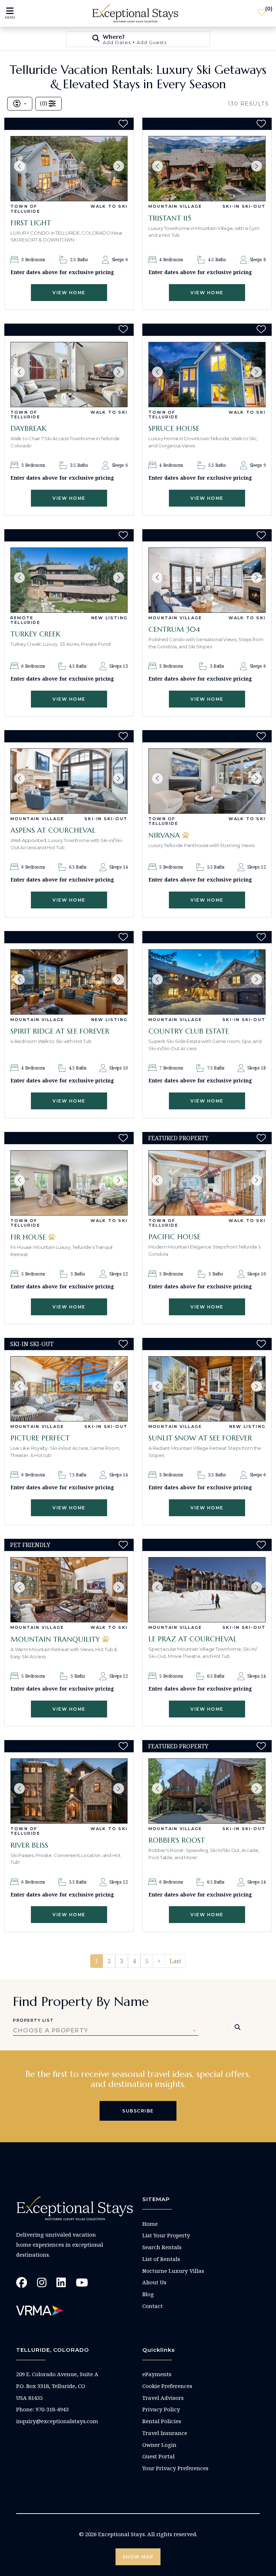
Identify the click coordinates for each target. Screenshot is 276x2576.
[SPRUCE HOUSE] (207, 375)
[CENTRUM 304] (207, 580)
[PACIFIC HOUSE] (207, 1183)
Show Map (138, 2557)
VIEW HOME (69, 293)
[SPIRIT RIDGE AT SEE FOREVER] (69, 982)
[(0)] (261, 14)
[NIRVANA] (207, 781)
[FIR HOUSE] (69, 1183)
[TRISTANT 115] (207, 169)
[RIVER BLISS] (69, 1791)
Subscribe (138, 2111)
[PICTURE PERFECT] (69, 1389)
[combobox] (106, 2031)
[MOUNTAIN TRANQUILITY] (69, 1590)
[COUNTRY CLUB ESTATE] (207, 982)
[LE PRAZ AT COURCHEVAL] (207, 1590)
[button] (19, 166)
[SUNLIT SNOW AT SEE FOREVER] (207, 1389)
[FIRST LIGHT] (69, 169)
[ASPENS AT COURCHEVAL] (69, 781)
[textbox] (106, 2031)
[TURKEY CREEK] (69, 580)
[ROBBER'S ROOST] (207, 1791)
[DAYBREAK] (69, 375)
